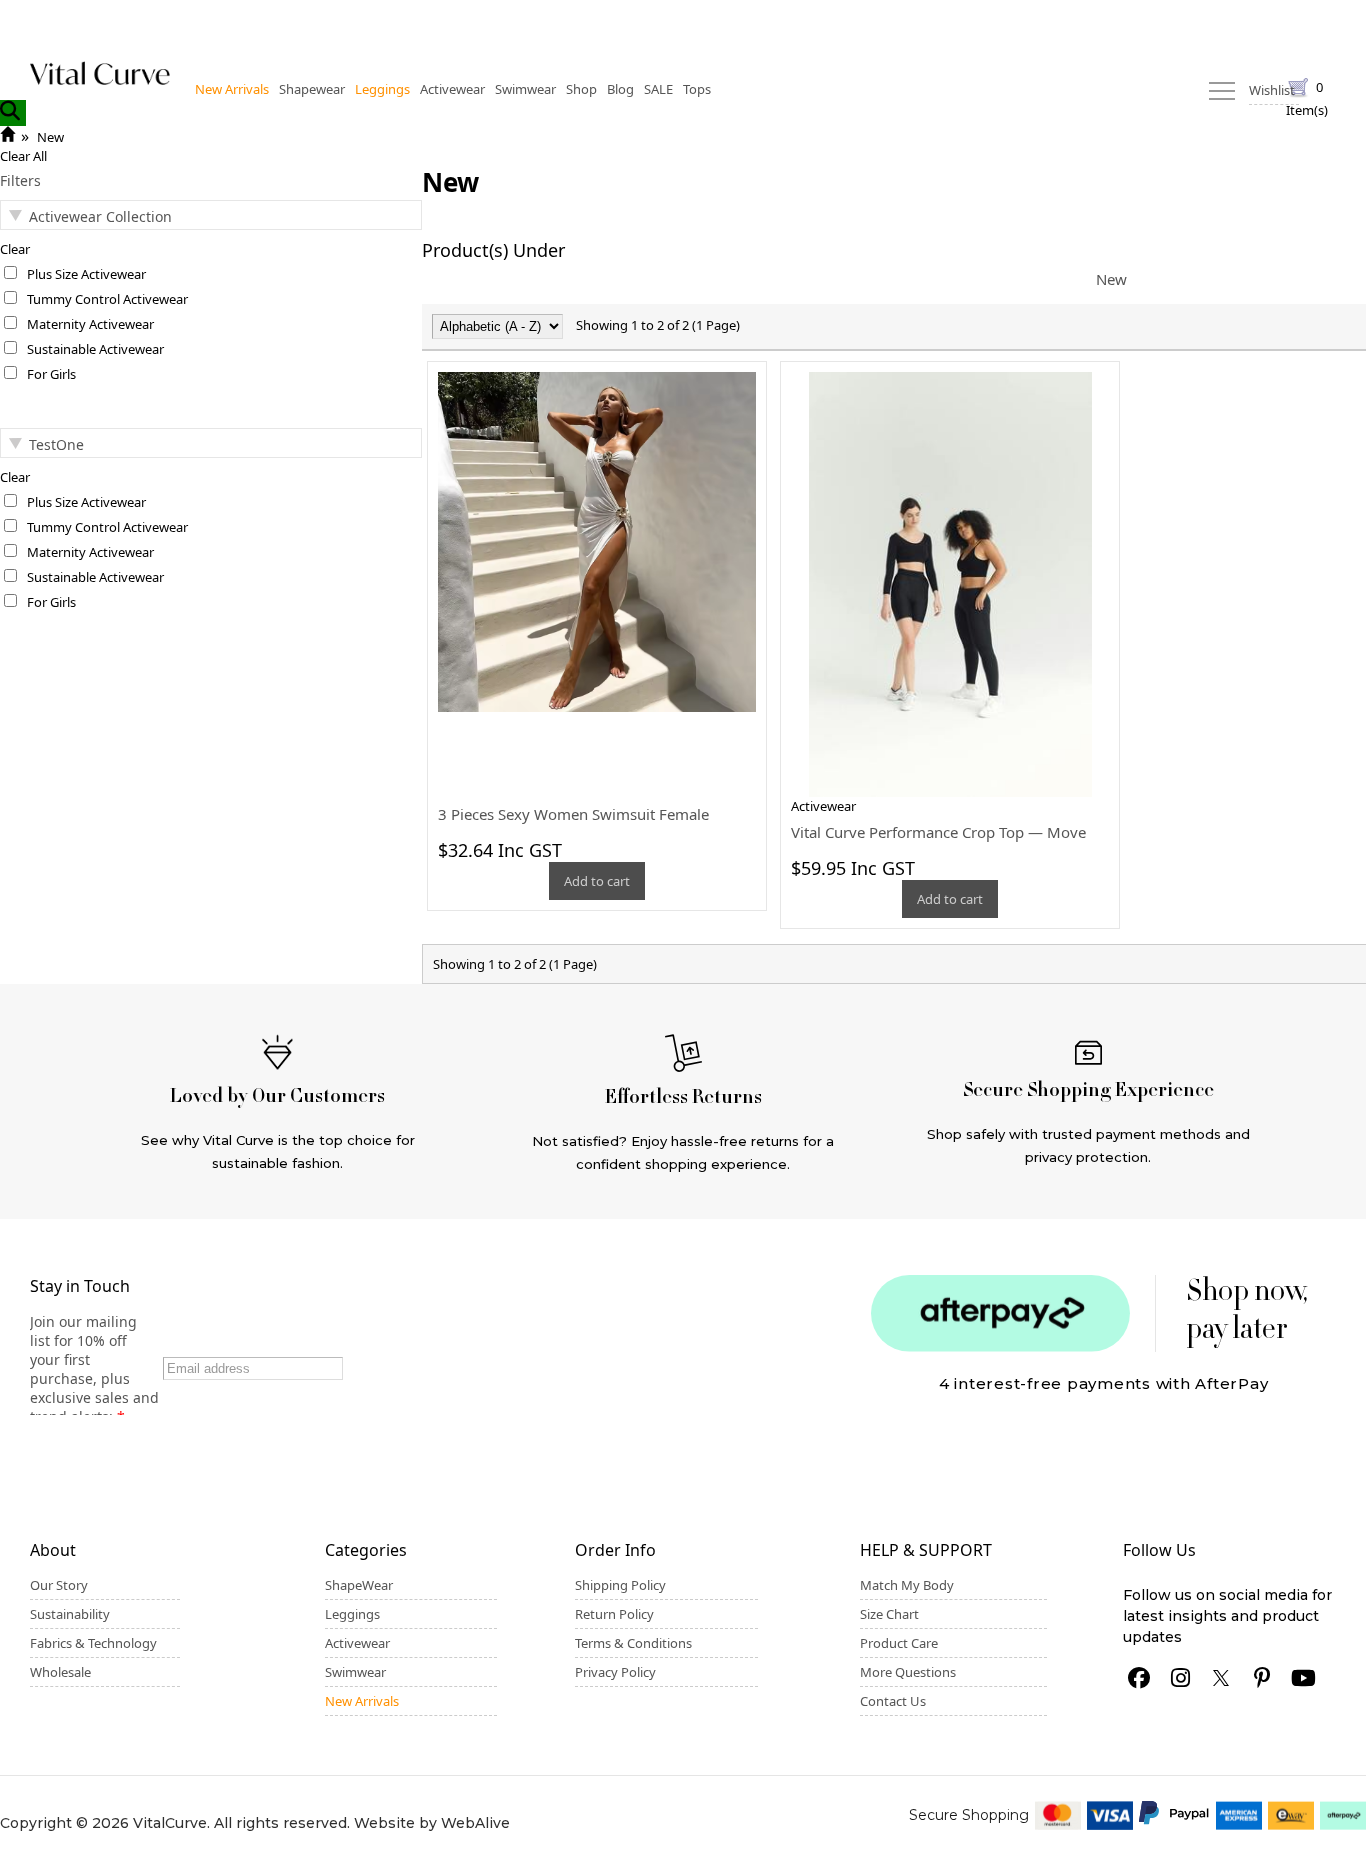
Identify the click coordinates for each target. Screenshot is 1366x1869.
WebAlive (475, 1823)
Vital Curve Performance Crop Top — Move (938, 832)
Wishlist (1092, 22)
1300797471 (1247, 22)
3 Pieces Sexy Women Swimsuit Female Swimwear (573, 824)
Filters (20, 180)
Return (1024, 22)
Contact (1164, 22)
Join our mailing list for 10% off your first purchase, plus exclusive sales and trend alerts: (94, 1369)
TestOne (56, 444)
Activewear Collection (79, 216)
